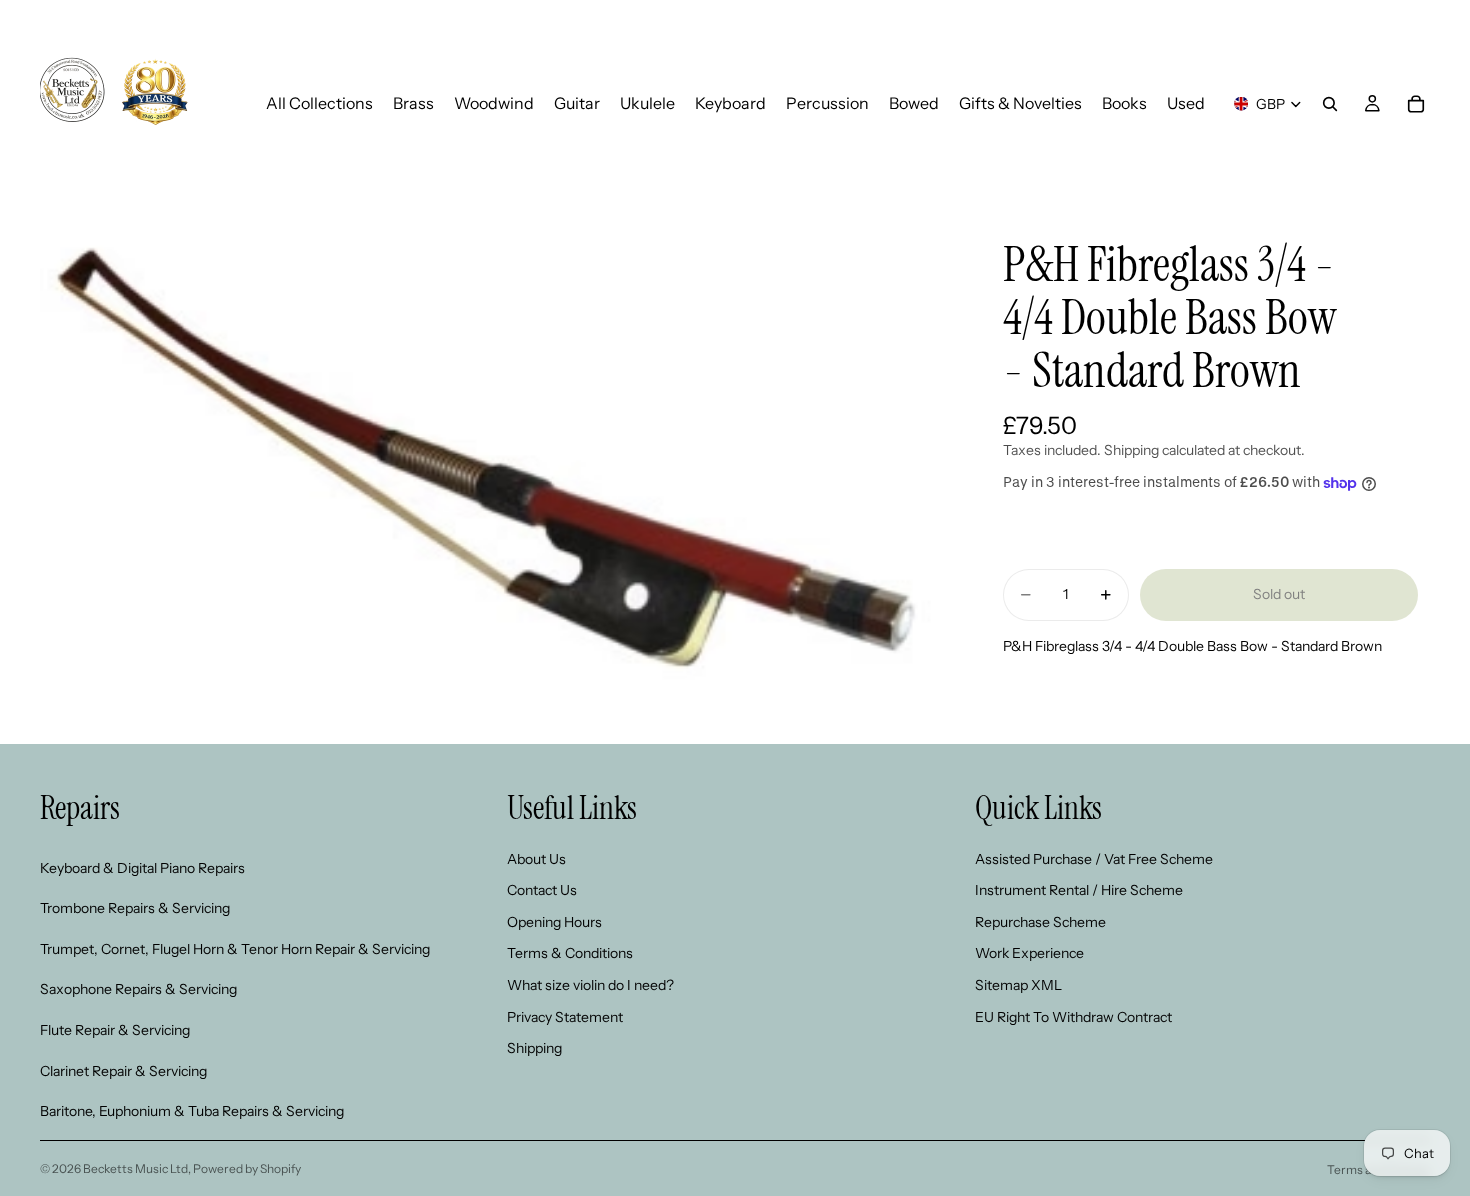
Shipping (534, 1049)
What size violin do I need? (590, 985)
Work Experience (1029, 954)
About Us (536, 859)
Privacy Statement (565, 1017)
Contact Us (542, 891)
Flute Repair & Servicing (115, 1030)
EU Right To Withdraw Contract (1073, 1017)
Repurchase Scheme (1040, 922)
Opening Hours (554, 922)
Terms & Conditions (570, 954)
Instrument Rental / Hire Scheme (1079, 891)
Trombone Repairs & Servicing (135, 909)
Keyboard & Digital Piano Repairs (142, 868)
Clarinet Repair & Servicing (123, 1071)
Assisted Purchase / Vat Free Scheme (1094, 859)
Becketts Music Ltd (135, 1168)
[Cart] (1416, 104)
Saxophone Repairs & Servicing (138, 990)
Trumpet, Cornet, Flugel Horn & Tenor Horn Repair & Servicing (235, 949)
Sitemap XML (1018, 985)
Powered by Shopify (247, 1168)
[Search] (1330, 104)
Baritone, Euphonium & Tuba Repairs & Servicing (192, 1112)
